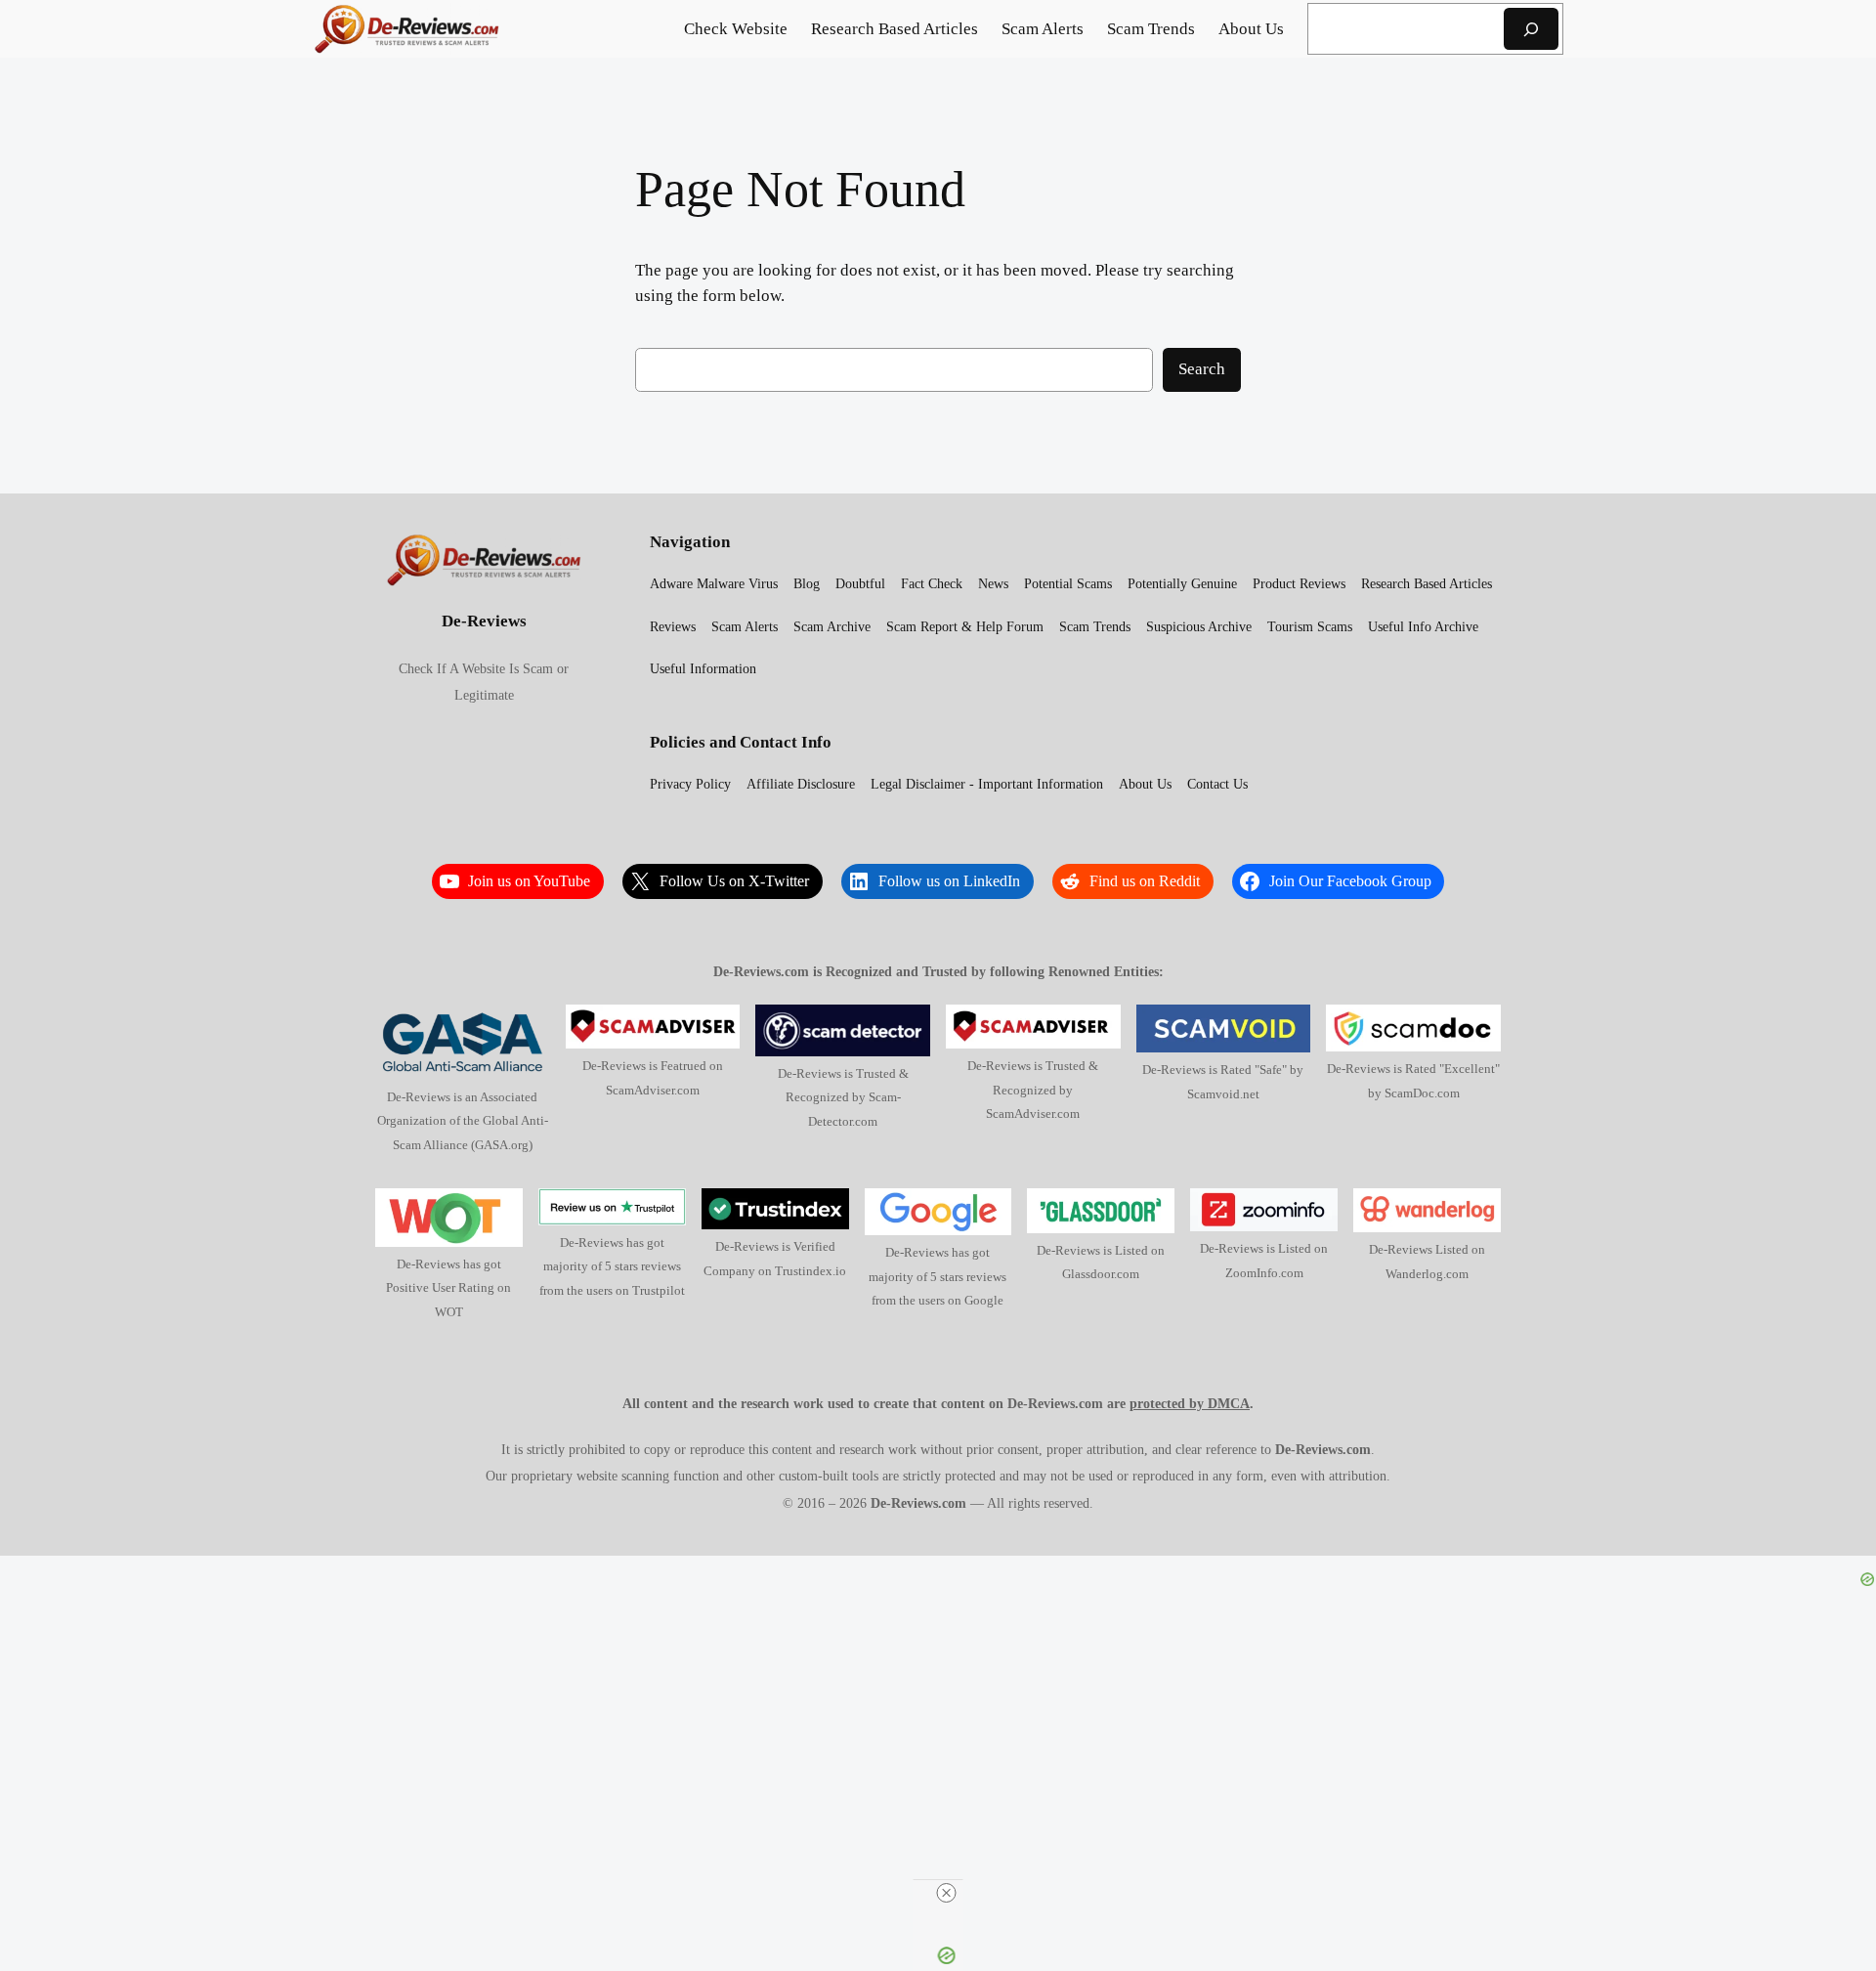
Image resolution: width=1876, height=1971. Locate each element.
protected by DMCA (1190, 1403)
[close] (946, 1893)
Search (1202, 369)
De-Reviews (484, 621)
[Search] (1531, 29)
